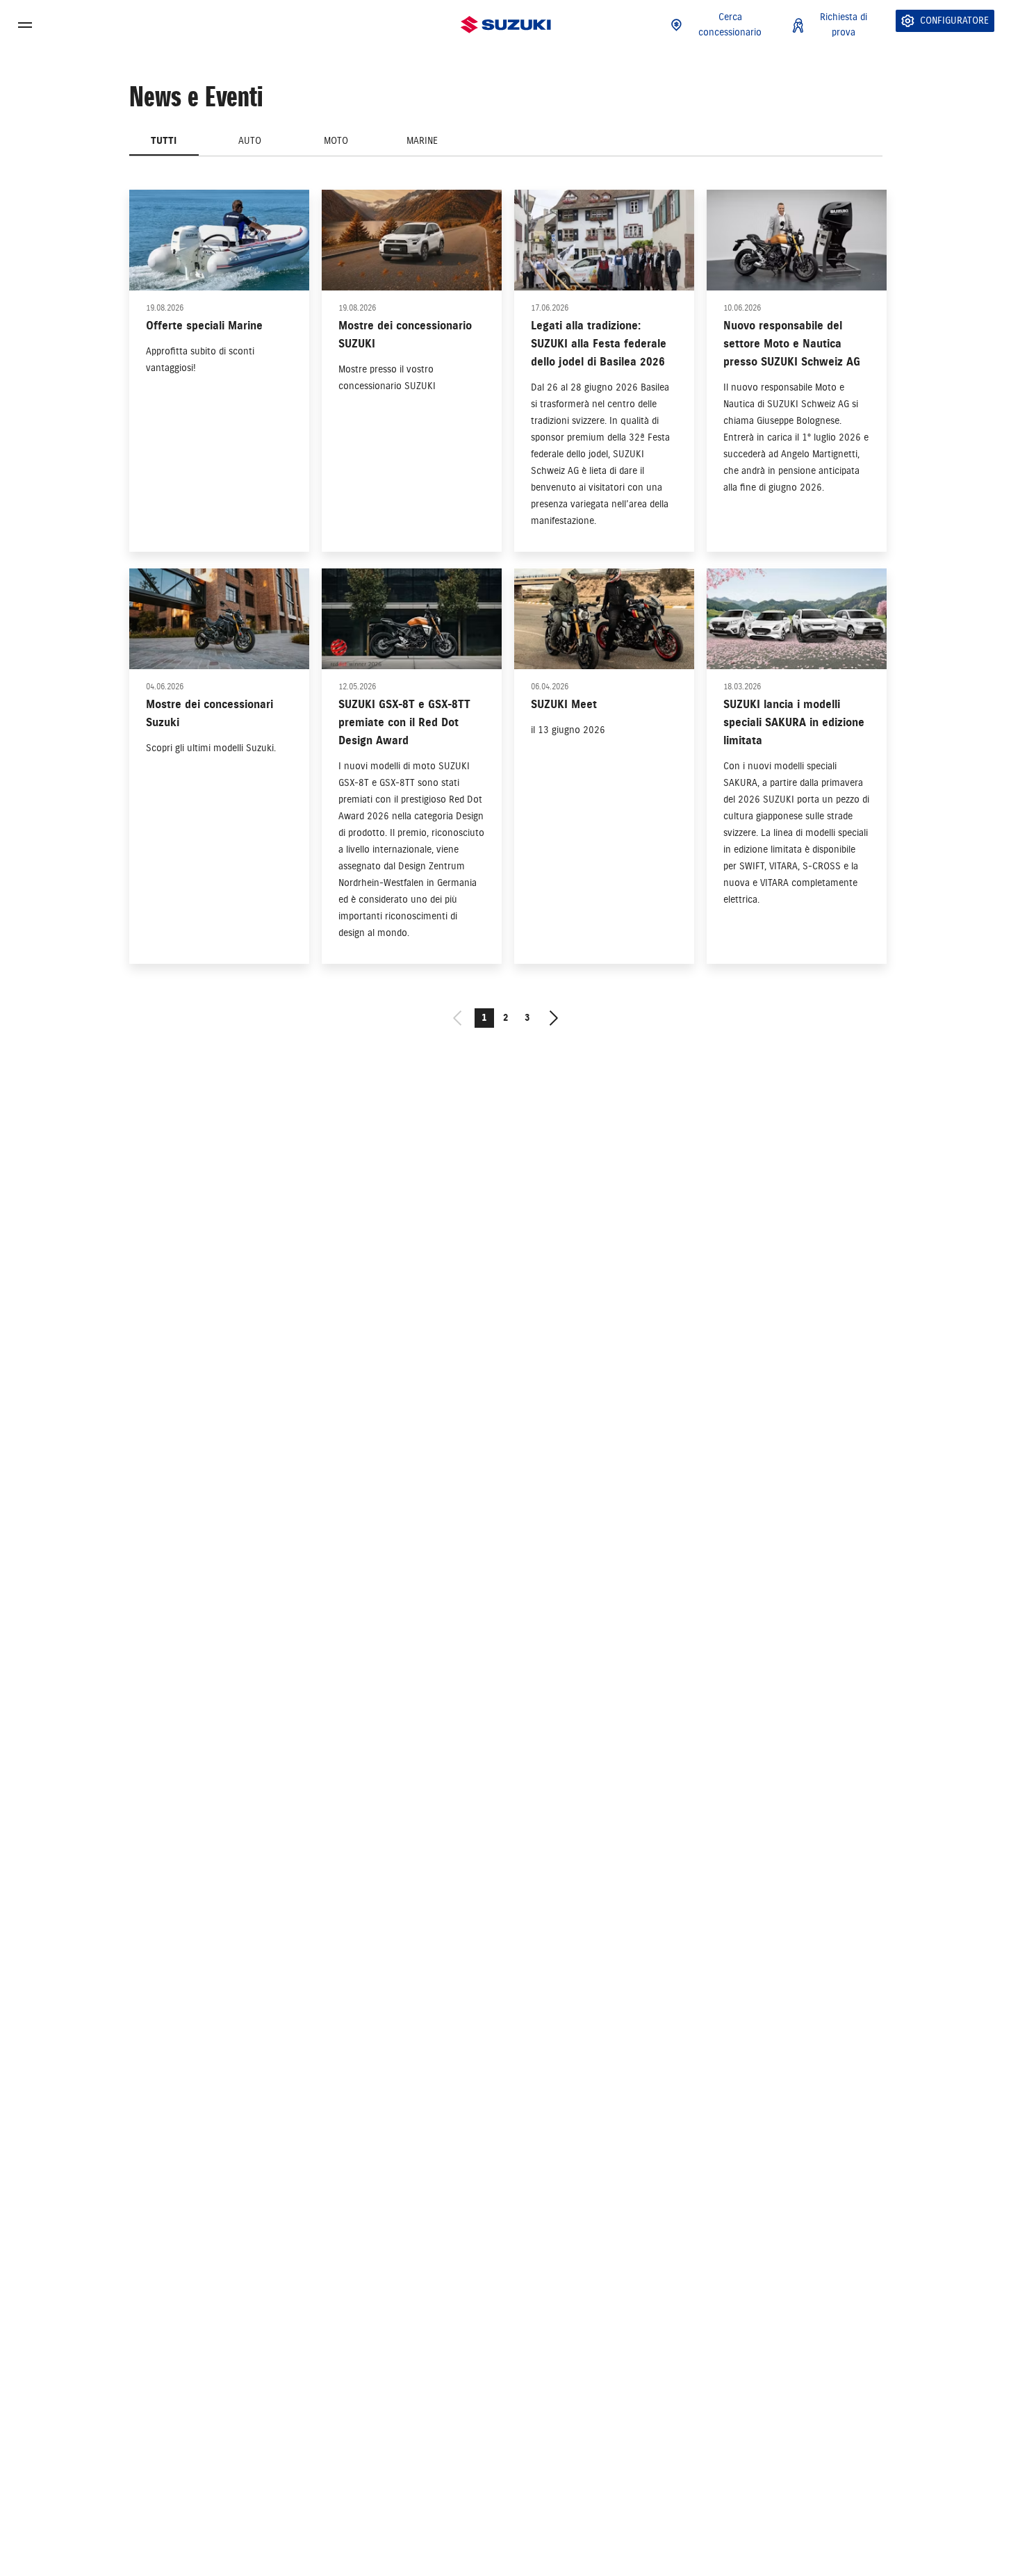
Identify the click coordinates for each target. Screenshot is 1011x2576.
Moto (336, 141)
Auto (250, 141)
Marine (422, 141)
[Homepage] (506, 25)
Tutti (164, 141)
